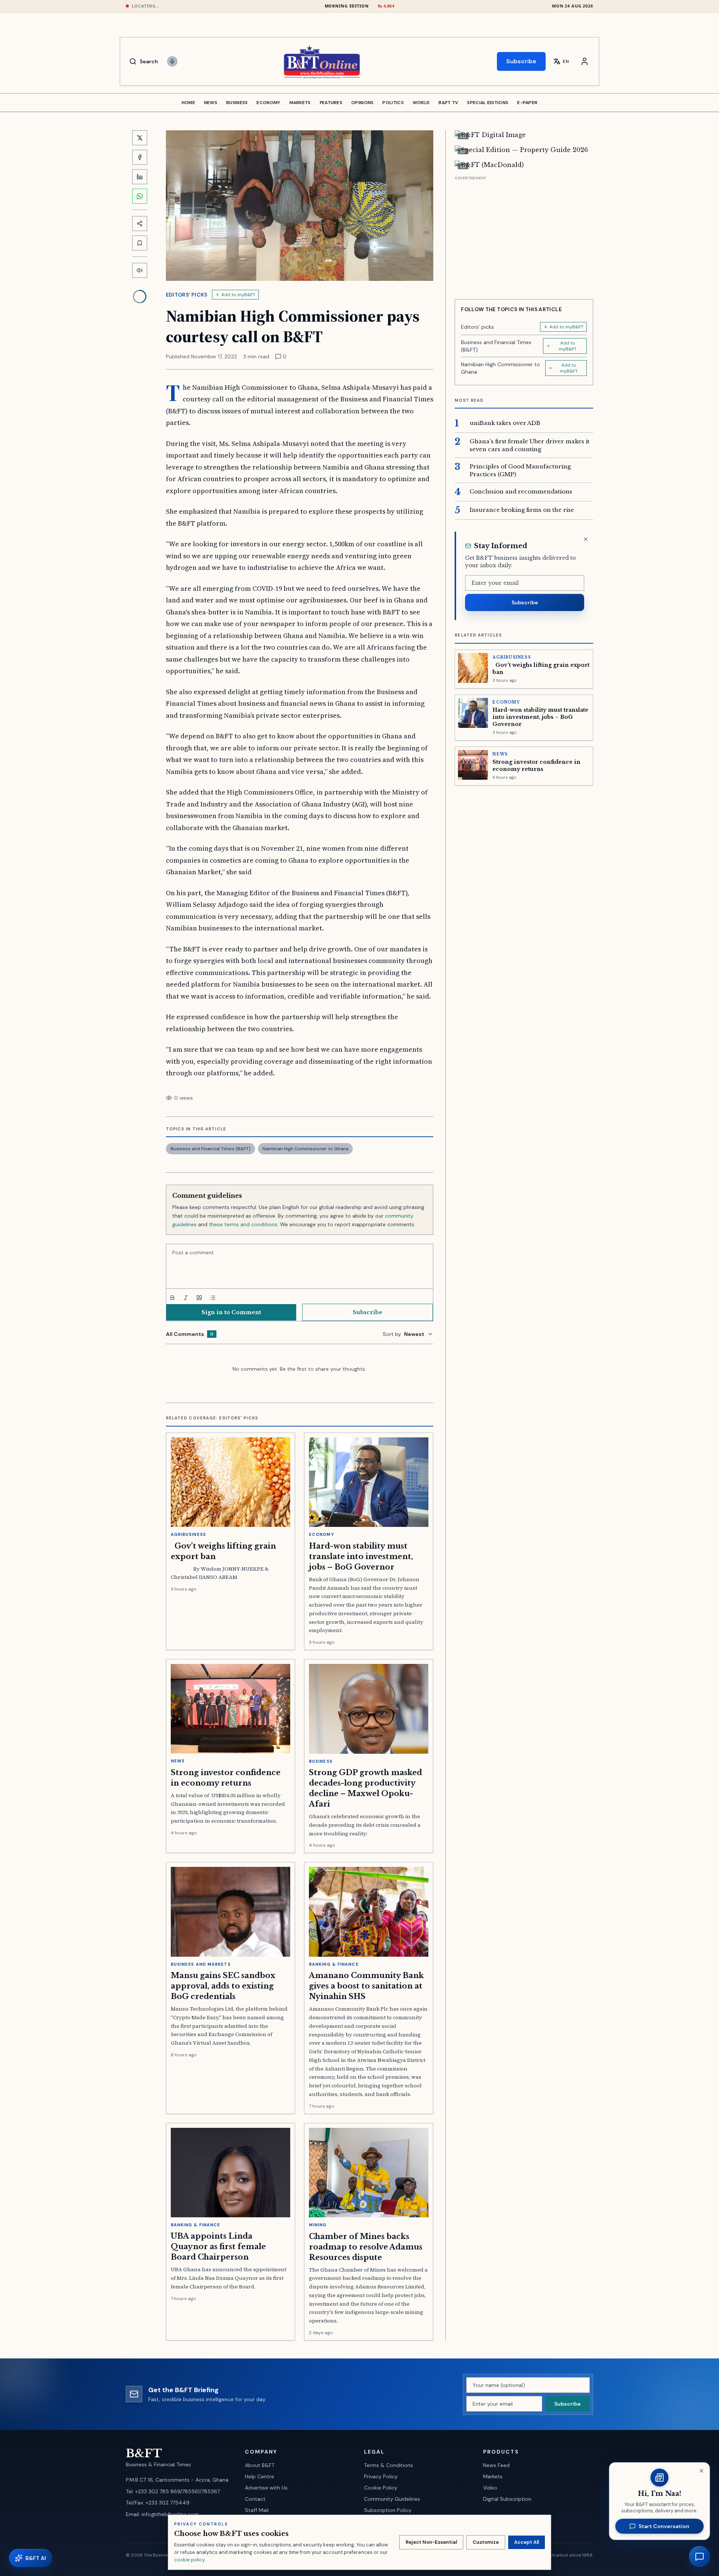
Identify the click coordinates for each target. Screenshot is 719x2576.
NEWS (211, 103)
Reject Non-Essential (431, 2542)
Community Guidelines (392, 2499)
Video (490, 2488)
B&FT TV (448, 103)
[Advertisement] (524, 235)
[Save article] (140, 243)
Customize (486, 2542)
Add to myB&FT (238, 295)
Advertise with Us (266, 2488)
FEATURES (331, 103)
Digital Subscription (507, 2499)
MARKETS (300, 103)
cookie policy (189, 2560)
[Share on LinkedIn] (140, 177)
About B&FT (260, 2465)
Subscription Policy (388, 2510)
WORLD (421, 103)
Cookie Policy (381, 2488)
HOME (188, 103)
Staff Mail (257, 2510)
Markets (493, 2476)
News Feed (496, 2465)
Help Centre (260, 2476)
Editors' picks (187, 295)
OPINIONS (362, 103)
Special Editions (488, 103)
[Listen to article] (140, 270)
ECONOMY (268, 103)
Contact (255, 2499)
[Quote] (199, 1298)
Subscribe (521, 61)
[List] (213, 1298)
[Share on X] (140, 138)
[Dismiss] (586, 539)
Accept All (527, 2542)
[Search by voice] (172, 61)
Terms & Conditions (389, 2465)
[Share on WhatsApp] (140, 196)
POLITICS (393, 103)
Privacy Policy (381, 2476)
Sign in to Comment (231, 1312)
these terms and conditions (243, 1224)
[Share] (140, 224)
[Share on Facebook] (140, 157)
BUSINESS (237, 103)
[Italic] (186, 1298)
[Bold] (172, 1298)
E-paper (527, 103)
